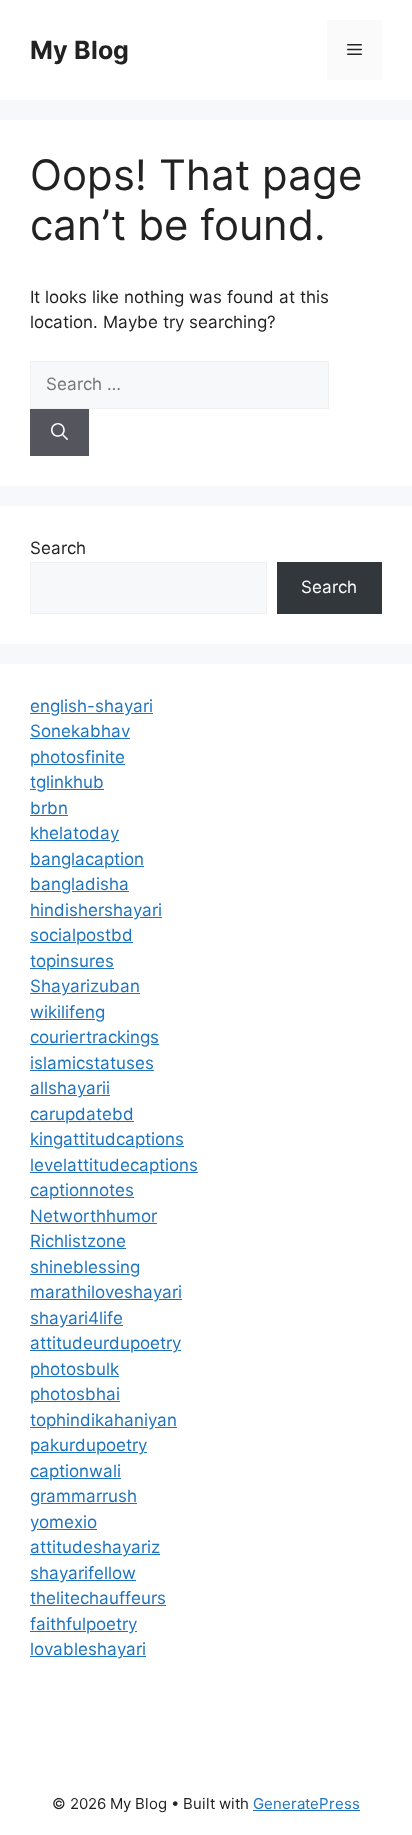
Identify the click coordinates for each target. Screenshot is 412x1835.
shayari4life (76, 1318)
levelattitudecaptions (114, 1165)
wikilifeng (67, 1012)
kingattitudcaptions (107, 1139)
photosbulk (74, 1369)
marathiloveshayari (106, 1292)
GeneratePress (306, 1803)
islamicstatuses (92, 1063)
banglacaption (87, 859)
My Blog (79, 50)
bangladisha (79, 884)
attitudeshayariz (95, 1547)
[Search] (59, 433)
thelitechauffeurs (98, 1598)
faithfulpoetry (83, 1624)
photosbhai (75, 1394)
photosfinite (77, 757)
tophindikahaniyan (103, 1420)
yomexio (63, 1522)
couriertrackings (94, 1037)
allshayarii (70, 1088)
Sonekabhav (80, 731)
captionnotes (82, 1190)
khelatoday (74, 833)
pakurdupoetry (88, 1445)
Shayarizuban (85, 986)
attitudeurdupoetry (105, 1343)
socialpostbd (81, 935)
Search (58, 548)
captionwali (75, 1471)
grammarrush (83, 1496)
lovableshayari (88, 1649)
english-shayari (91, 706)
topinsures (72, 961)
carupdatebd (82, 1114)
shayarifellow (83, 1573)
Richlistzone (78, 1241)
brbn (49, 808)
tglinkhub (67, 782)
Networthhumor (93, 1216)
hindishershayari (96, 910)
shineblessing (85, 1267)
